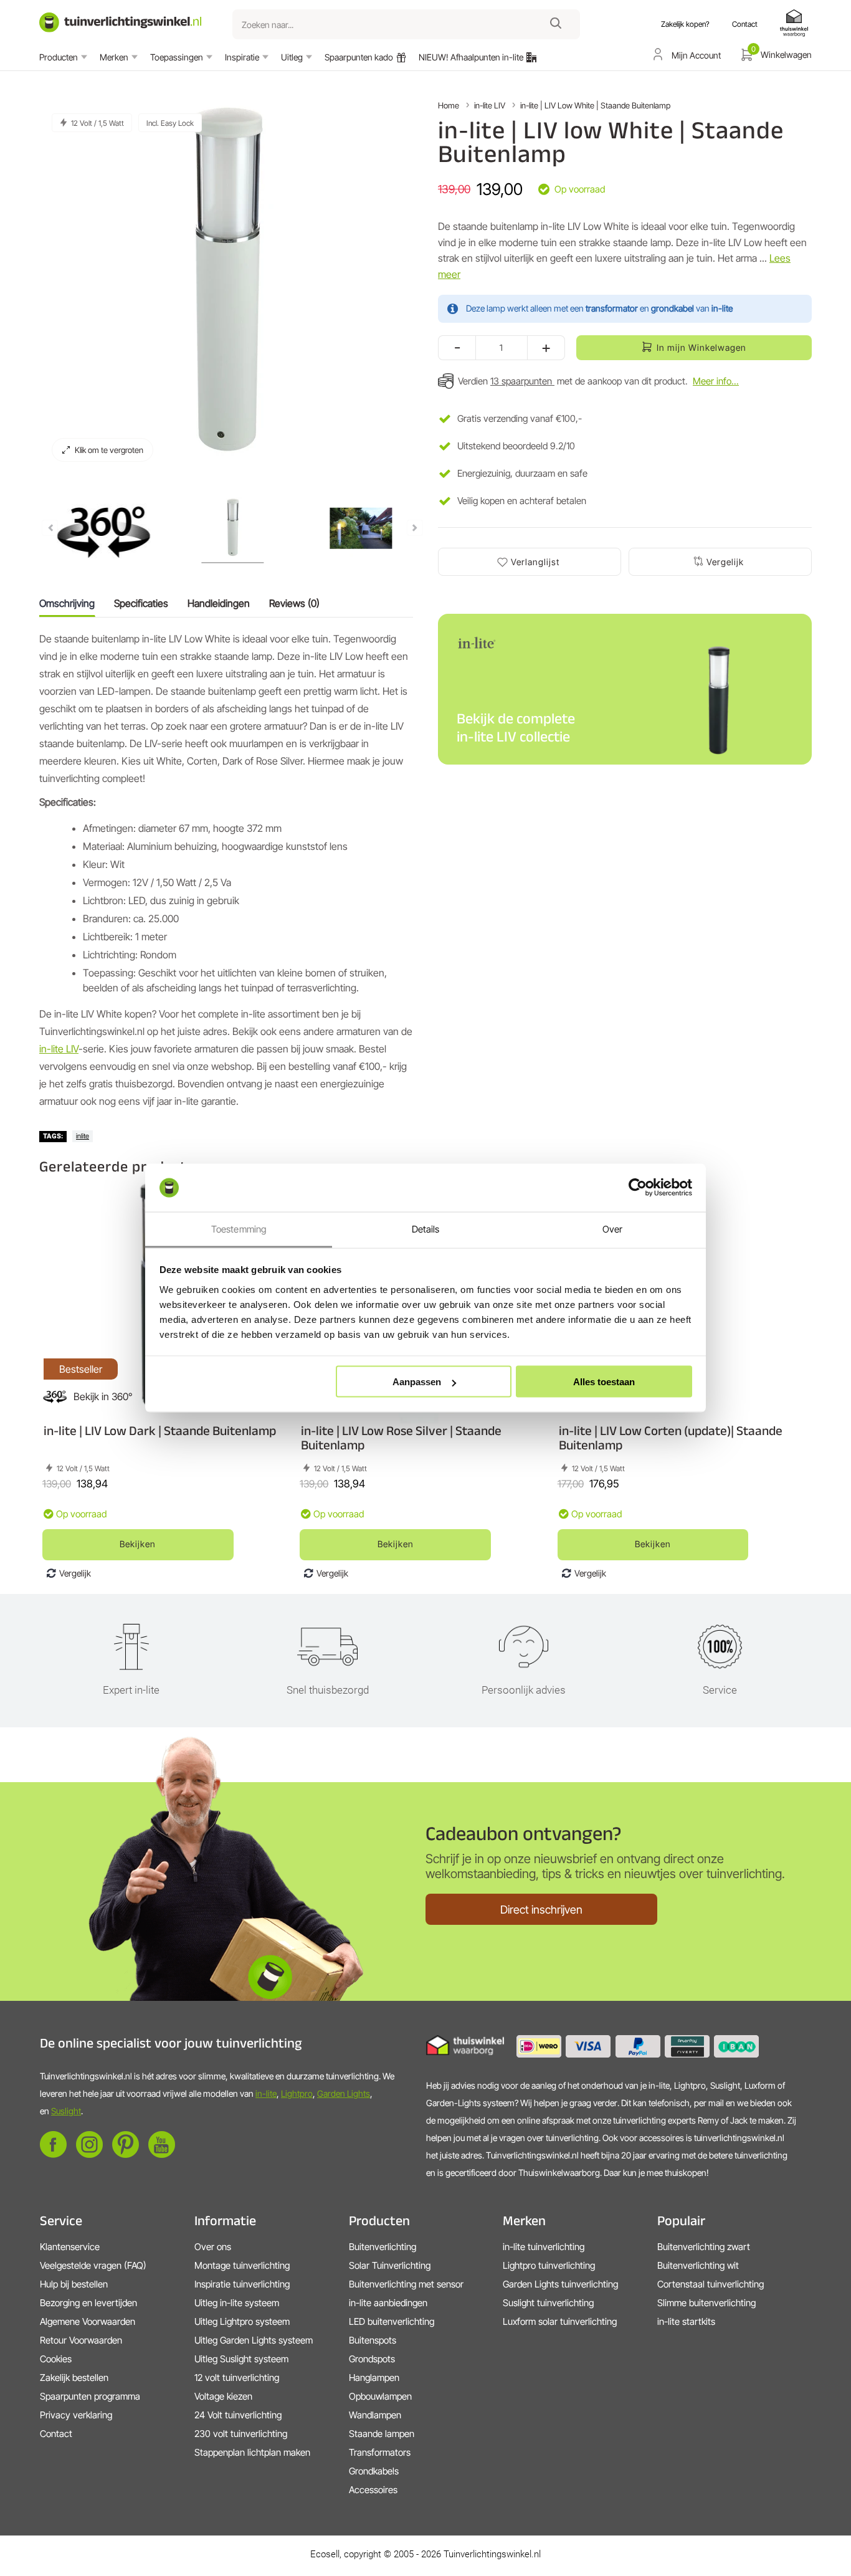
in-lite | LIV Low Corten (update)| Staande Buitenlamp (671, 1438)
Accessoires (373, 2490)
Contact (56, 2434)
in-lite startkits (686, 2321)
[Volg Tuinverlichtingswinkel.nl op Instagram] (89, 2154)
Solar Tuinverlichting (390, 2265)
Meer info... (716, 381)
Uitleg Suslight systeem (241, 2359)
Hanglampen (374, 2378)
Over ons (213, 2247)
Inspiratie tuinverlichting (242, 2284)
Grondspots (372, 2359)
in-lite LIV (59, 1049)
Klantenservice (70, 2247)
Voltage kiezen (223, 2396)
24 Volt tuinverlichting (238, 2415)
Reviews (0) (294, 603)
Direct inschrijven (541, 1910)
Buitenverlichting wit (698, 2265)
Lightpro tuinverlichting (549, 2265)
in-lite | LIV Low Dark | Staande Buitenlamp (160, 1430)
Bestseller (81, 1369)
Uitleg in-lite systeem (237, 2303)
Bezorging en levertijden (88, 2303)
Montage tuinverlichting (242, 2265)
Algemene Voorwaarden (88, 2321)
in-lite (266, 2093)
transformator (612, 308)
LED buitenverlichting (392, 2321)
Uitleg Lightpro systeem (242, 2321)
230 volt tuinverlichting (241, 2434)
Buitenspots (373, 2340)
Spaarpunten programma (90, 2396)
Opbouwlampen (380, 2396)
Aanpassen (417, 1382)
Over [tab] (612, 1228)
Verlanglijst (535, 562)
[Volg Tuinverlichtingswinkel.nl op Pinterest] (126, 2154)
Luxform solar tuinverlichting (560, 2321)
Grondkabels (374, 2471)
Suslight (66, 2111)
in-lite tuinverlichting (544, 2247)
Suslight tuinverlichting (548, 2303)
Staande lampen (382, 2434)
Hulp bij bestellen (74, 2284)
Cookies (56, 2359)
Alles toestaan (604, 1382)
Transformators (380, 2452)
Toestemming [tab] (239, 1228)
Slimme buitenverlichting (706, 2303)
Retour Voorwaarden (81, 2340)
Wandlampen (375, 2415)
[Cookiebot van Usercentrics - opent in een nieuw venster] (638, 1188)
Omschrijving (67, 603)
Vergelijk (725, 562)
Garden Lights (344, 2093)
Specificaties (141, 603)
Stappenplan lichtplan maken (252, 2452)
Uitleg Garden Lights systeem (254, 2340)
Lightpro (297, 2093)
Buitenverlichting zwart (704, 2247)
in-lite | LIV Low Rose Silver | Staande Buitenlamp (401, 1438)
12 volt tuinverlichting (237, 2378)
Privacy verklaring (76, 2415)
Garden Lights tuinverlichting (560, 2284)
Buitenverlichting (383, 2247)
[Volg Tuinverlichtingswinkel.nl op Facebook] (53, 2154)
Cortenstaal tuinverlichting (711, 2284)
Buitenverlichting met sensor (406, 2284)
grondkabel (673, 308)
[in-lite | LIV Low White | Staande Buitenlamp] (103, 530)
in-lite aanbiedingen (388, 2303)
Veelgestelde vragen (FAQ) (93, 2265)
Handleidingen (219, 603)
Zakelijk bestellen (74, 2378)
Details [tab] (426, 1228)
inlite (83, 1136)
